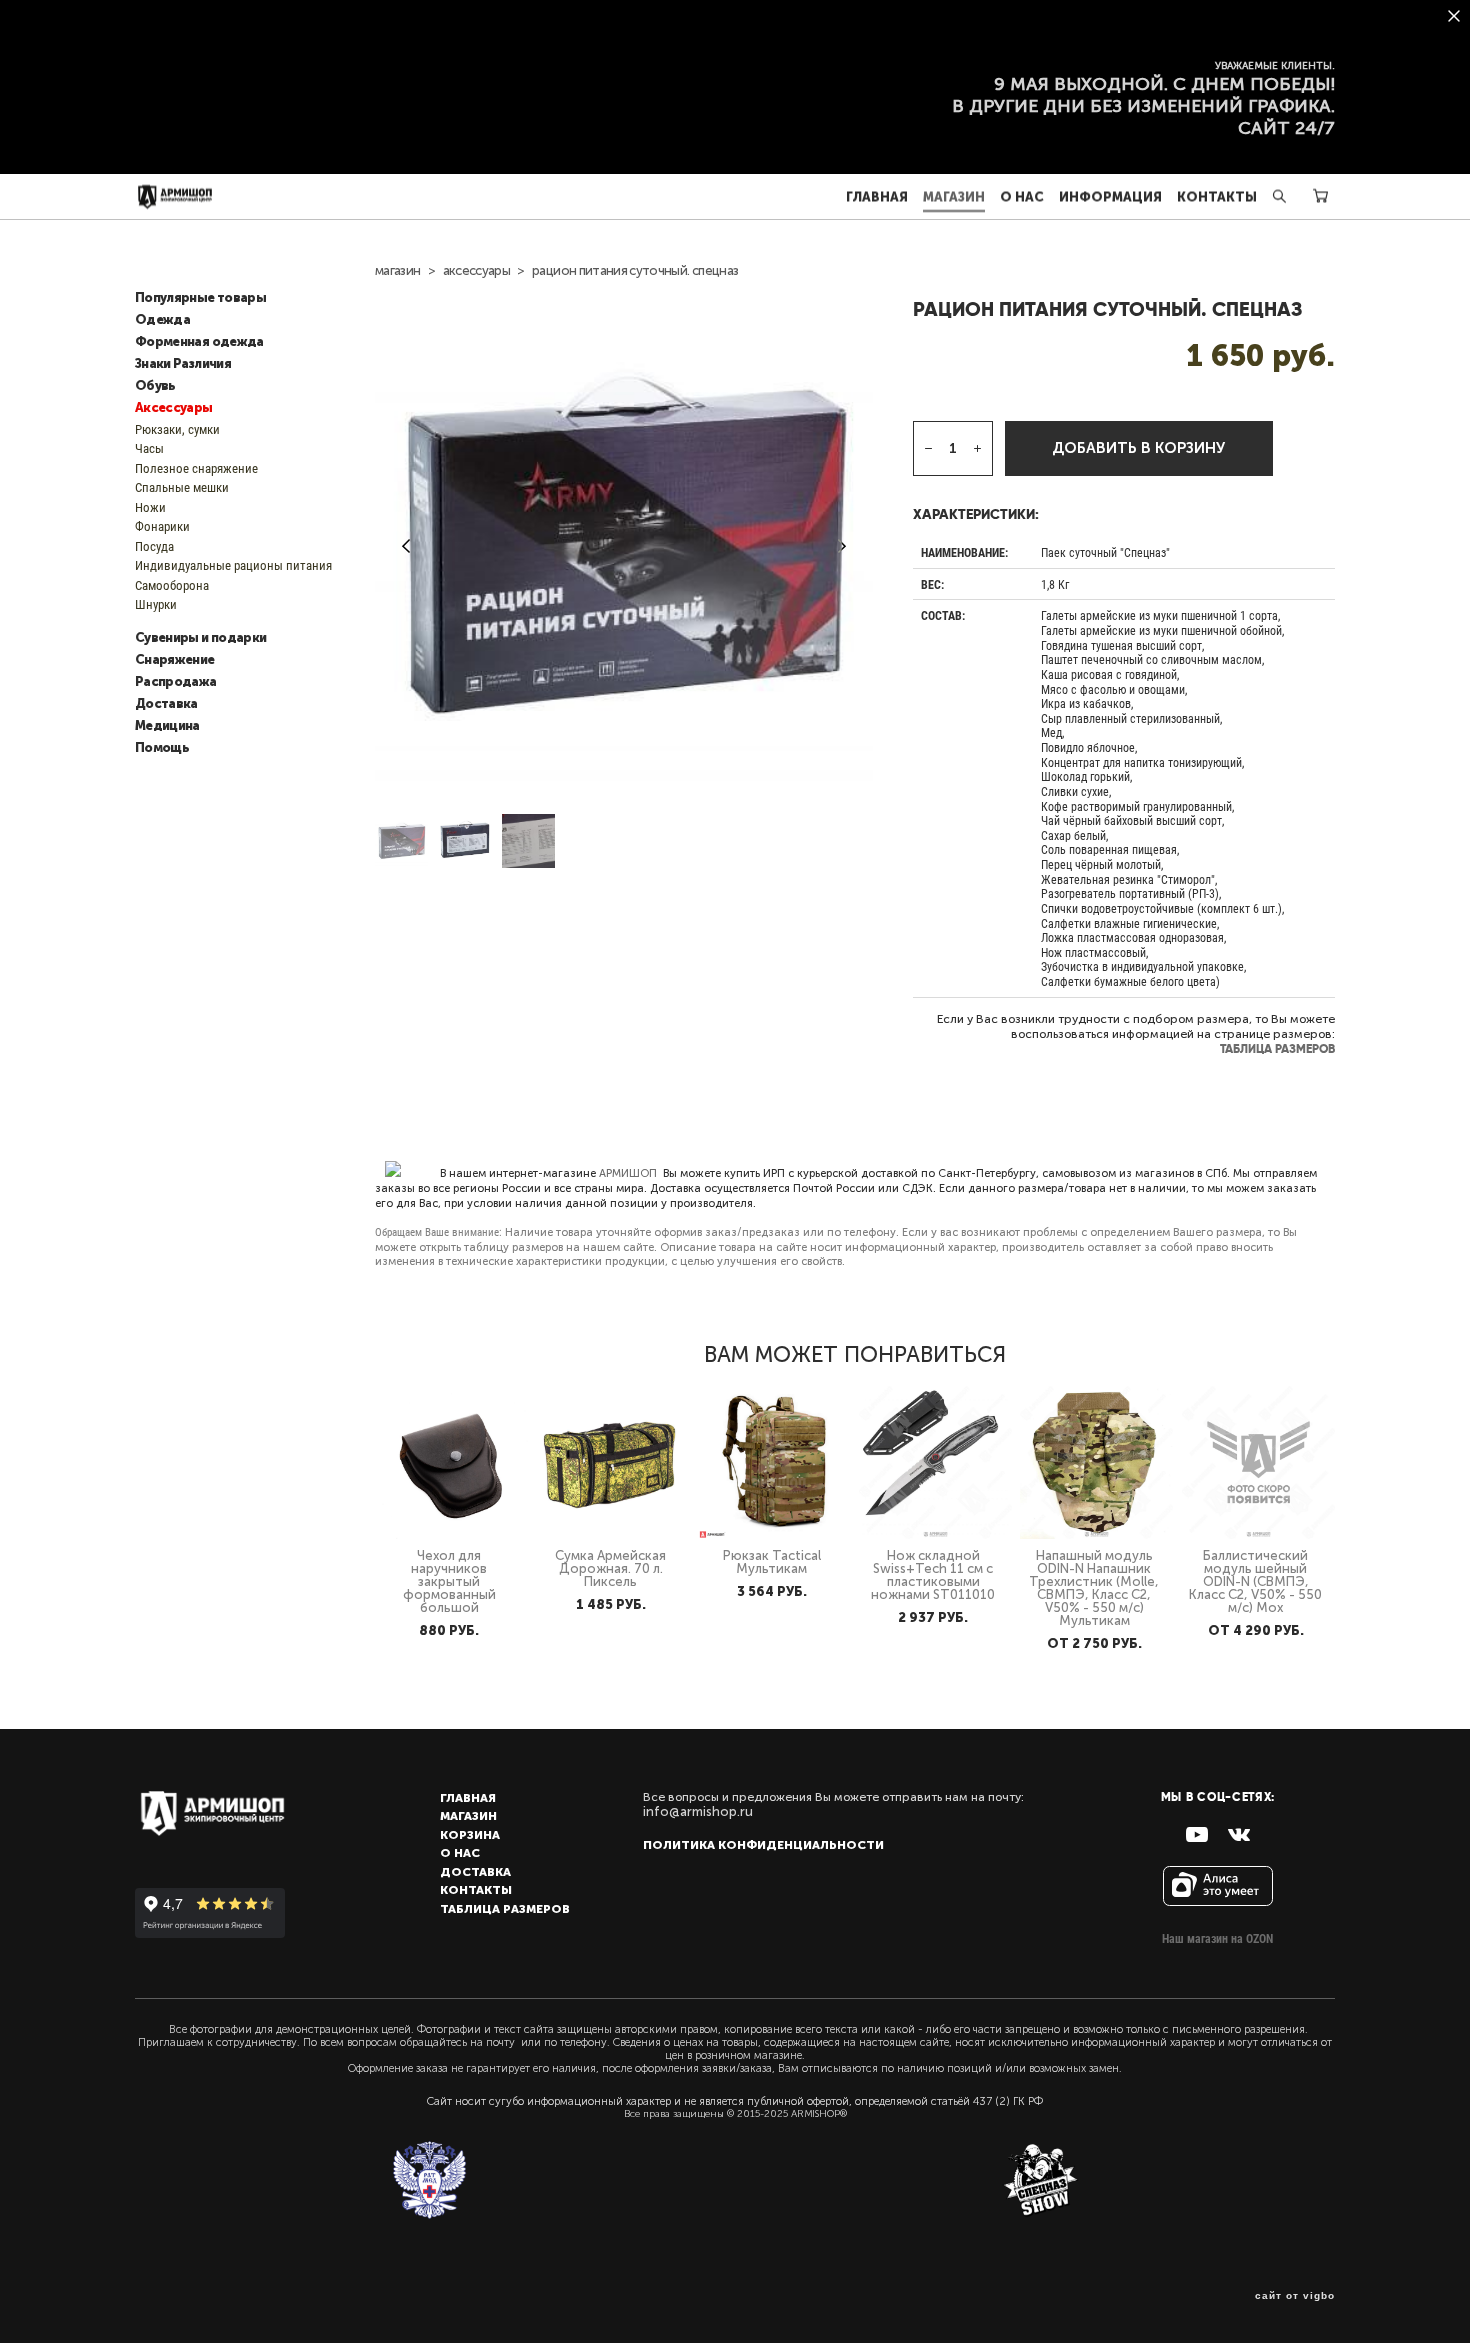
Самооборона (172, 585)
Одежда (162, 320)
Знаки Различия (183, 364)
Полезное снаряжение (196, 468)
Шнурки (156, 604)
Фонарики (162, 526)
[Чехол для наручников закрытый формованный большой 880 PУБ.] (451, 1462)
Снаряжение (175, 660)
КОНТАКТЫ (1217, 196)
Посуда (154, 546)
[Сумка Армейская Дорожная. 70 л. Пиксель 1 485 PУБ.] (612, 1462)
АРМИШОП (628, 1173)
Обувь (155, 386)
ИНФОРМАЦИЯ (1110, 196)
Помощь (162, 748)
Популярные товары (200, 298)
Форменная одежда (199, 342)
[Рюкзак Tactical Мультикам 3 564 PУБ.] (774, 1462)
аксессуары (477, 270)
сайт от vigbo (1295, 2296)
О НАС (1022, 196)
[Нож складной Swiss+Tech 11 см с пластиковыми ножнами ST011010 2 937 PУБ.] (935, 1462)
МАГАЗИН (954, 196)
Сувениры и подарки (200, 638)
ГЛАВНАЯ (877, 196)
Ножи (150, 507)
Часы (149, 448)
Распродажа (176, 682)
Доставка (166, 704)
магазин (397, 270)
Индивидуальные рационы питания (233, 565)
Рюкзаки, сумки (177, 429)
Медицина (167, 726)
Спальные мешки (182, 487)
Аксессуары (174, 408)
